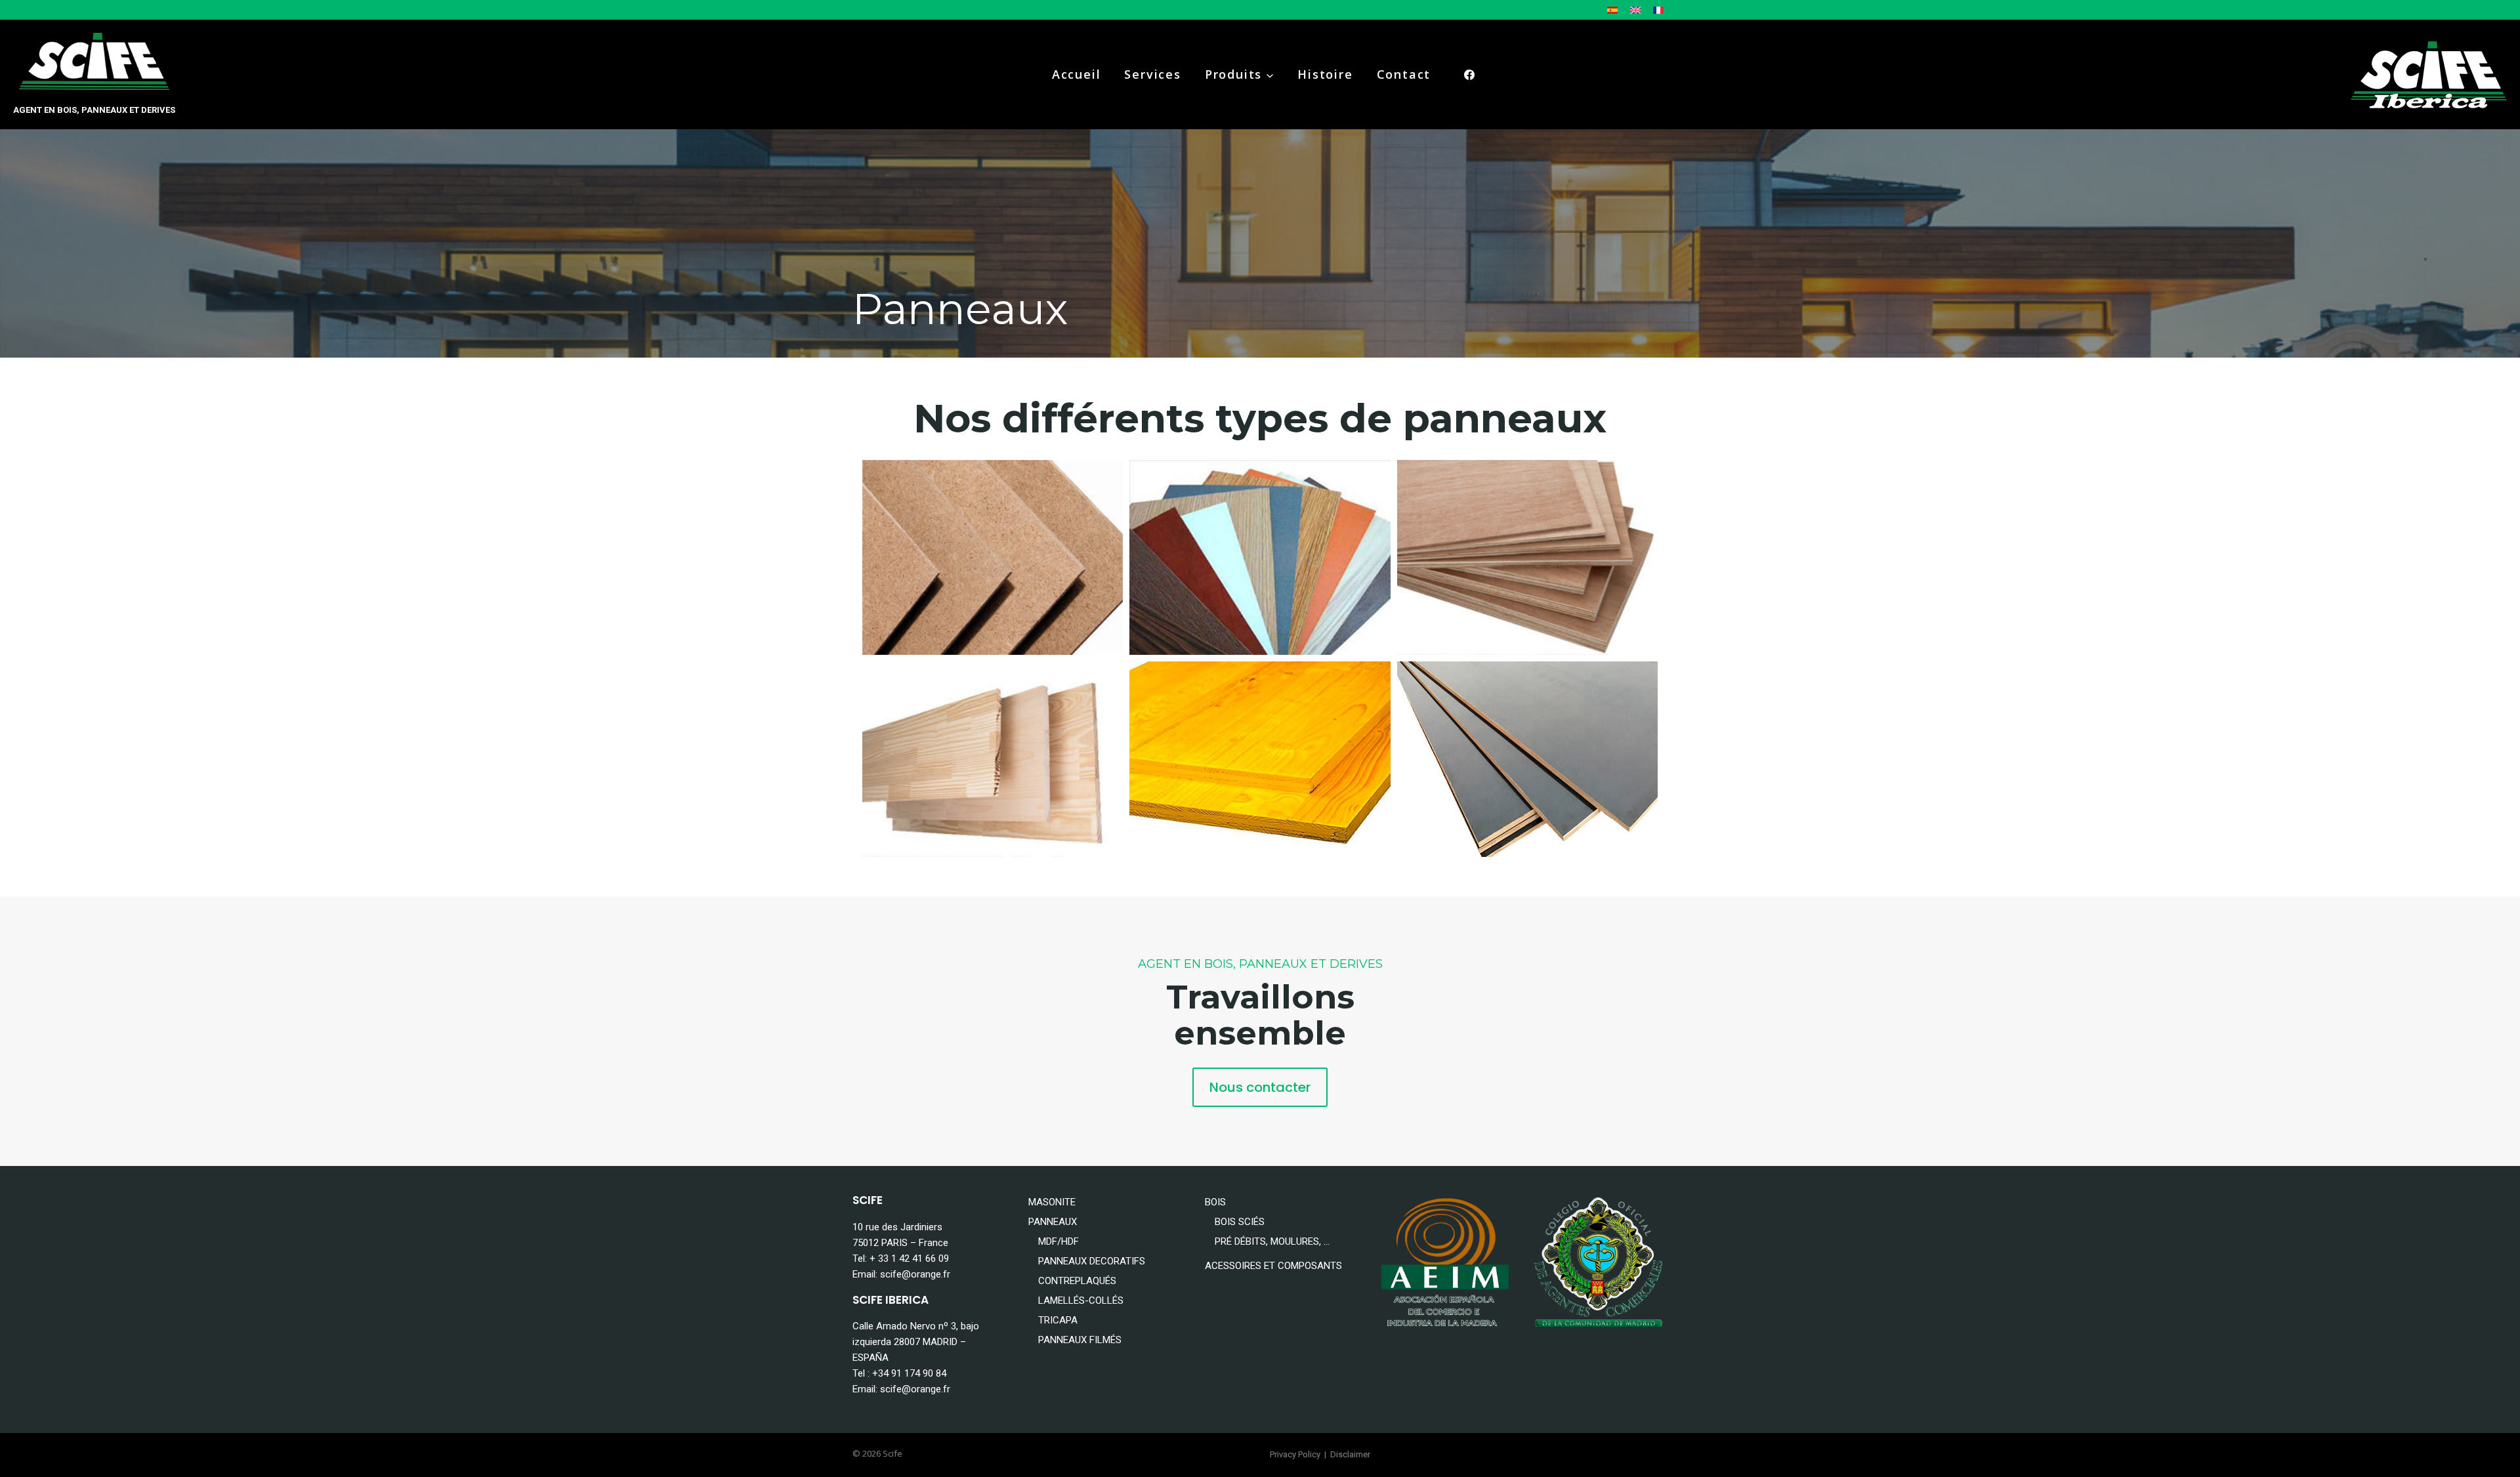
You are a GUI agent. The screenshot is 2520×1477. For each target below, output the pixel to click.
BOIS (1215, 1202)
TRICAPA (1058, 1320)
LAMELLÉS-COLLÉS (1081, 1300)
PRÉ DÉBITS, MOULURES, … (1272, 1241)
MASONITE (1052, 1202)
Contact (1404, 74)
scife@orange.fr (915, 1274)
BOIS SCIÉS (1240, 1222)
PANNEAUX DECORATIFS (1092, 1261)
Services (1152, 74)
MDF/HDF (1059, 1241)
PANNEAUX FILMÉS (1080, 1340)
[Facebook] (1469, 75)
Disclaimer (1350, 1454)
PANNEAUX (1053, 1222)
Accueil (1077, 74)
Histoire (1325, 74)
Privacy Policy (1295, 1454)
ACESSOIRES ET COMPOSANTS (1273, 1266)
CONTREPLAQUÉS (1077, 1281)
